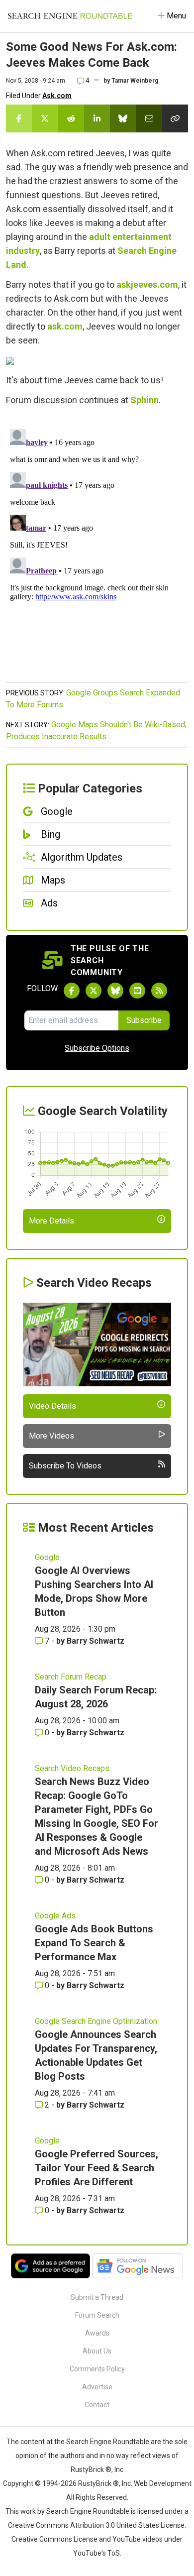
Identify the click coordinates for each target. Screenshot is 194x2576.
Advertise (97, 2387)
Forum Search (97, 2315)
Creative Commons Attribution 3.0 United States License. (97, 2525)
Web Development (163, 2483)
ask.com (65, 326)
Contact (97, 2405)
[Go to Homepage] (70, 16)
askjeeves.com (147, 284)
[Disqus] (97, 550)
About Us (97, 2351)
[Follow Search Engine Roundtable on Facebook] (72, 991)
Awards (97, 2333)
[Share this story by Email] (149, 118)
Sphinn (145, 400)
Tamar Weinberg (135, 81)
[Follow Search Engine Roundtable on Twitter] (94, 991)
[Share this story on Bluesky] (123, 118)
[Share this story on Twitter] (45, 118)
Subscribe (144, 1020)
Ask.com (57, 96)
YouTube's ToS (97, 2553)
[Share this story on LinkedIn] (97, 118)
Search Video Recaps (72, 1768)
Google (47, 1557)
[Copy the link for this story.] (175, 118)
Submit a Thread (97, 2297)
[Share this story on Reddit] (71, 118)
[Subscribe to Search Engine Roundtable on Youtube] (137, 991)
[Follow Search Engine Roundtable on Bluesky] (115, 991)
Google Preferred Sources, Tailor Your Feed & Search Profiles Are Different (97, 2168)
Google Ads (55, 1916)
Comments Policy (97, 2369)
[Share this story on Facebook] (19, 118)
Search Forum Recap (71, 1677)
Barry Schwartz (96, 1641)
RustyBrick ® (98, 2483)
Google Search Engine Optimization (96, 2021)
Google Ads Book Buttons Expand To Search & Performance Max (94, 1943)
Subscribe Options (97, 1048)
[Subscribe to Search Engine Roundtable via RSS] (159, 991)
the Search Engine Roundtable (102, 2442)
